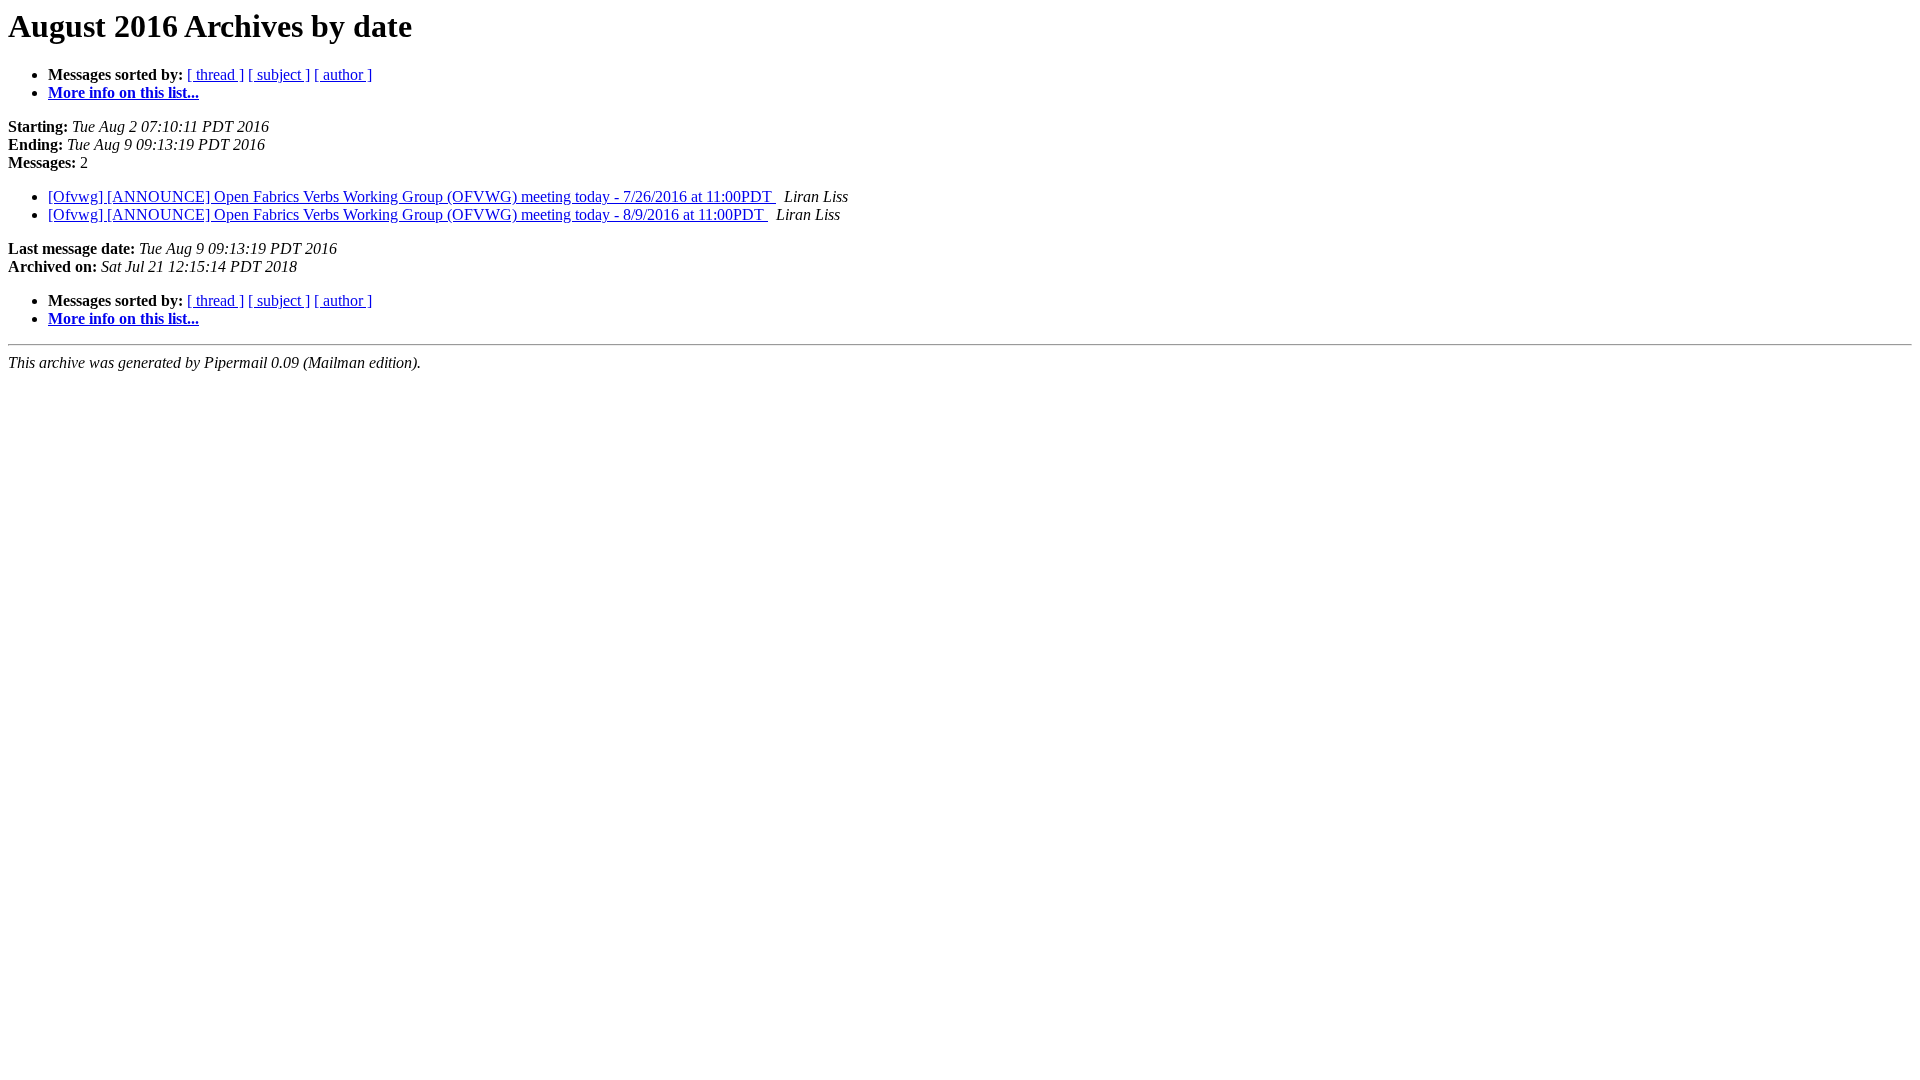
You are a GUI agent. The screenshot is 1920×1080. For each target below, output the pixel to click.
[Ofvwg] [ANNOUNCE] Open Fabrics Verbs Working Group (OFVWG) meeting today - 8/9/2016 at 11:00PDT (408, 214)
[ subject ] (279, 74)
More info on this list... (123, 92)
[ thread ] (215, 74)
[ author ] (343, 74)
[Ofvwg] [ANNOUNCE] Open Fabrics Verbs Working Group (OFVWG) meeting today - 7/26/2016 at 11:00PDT (412, 196)
